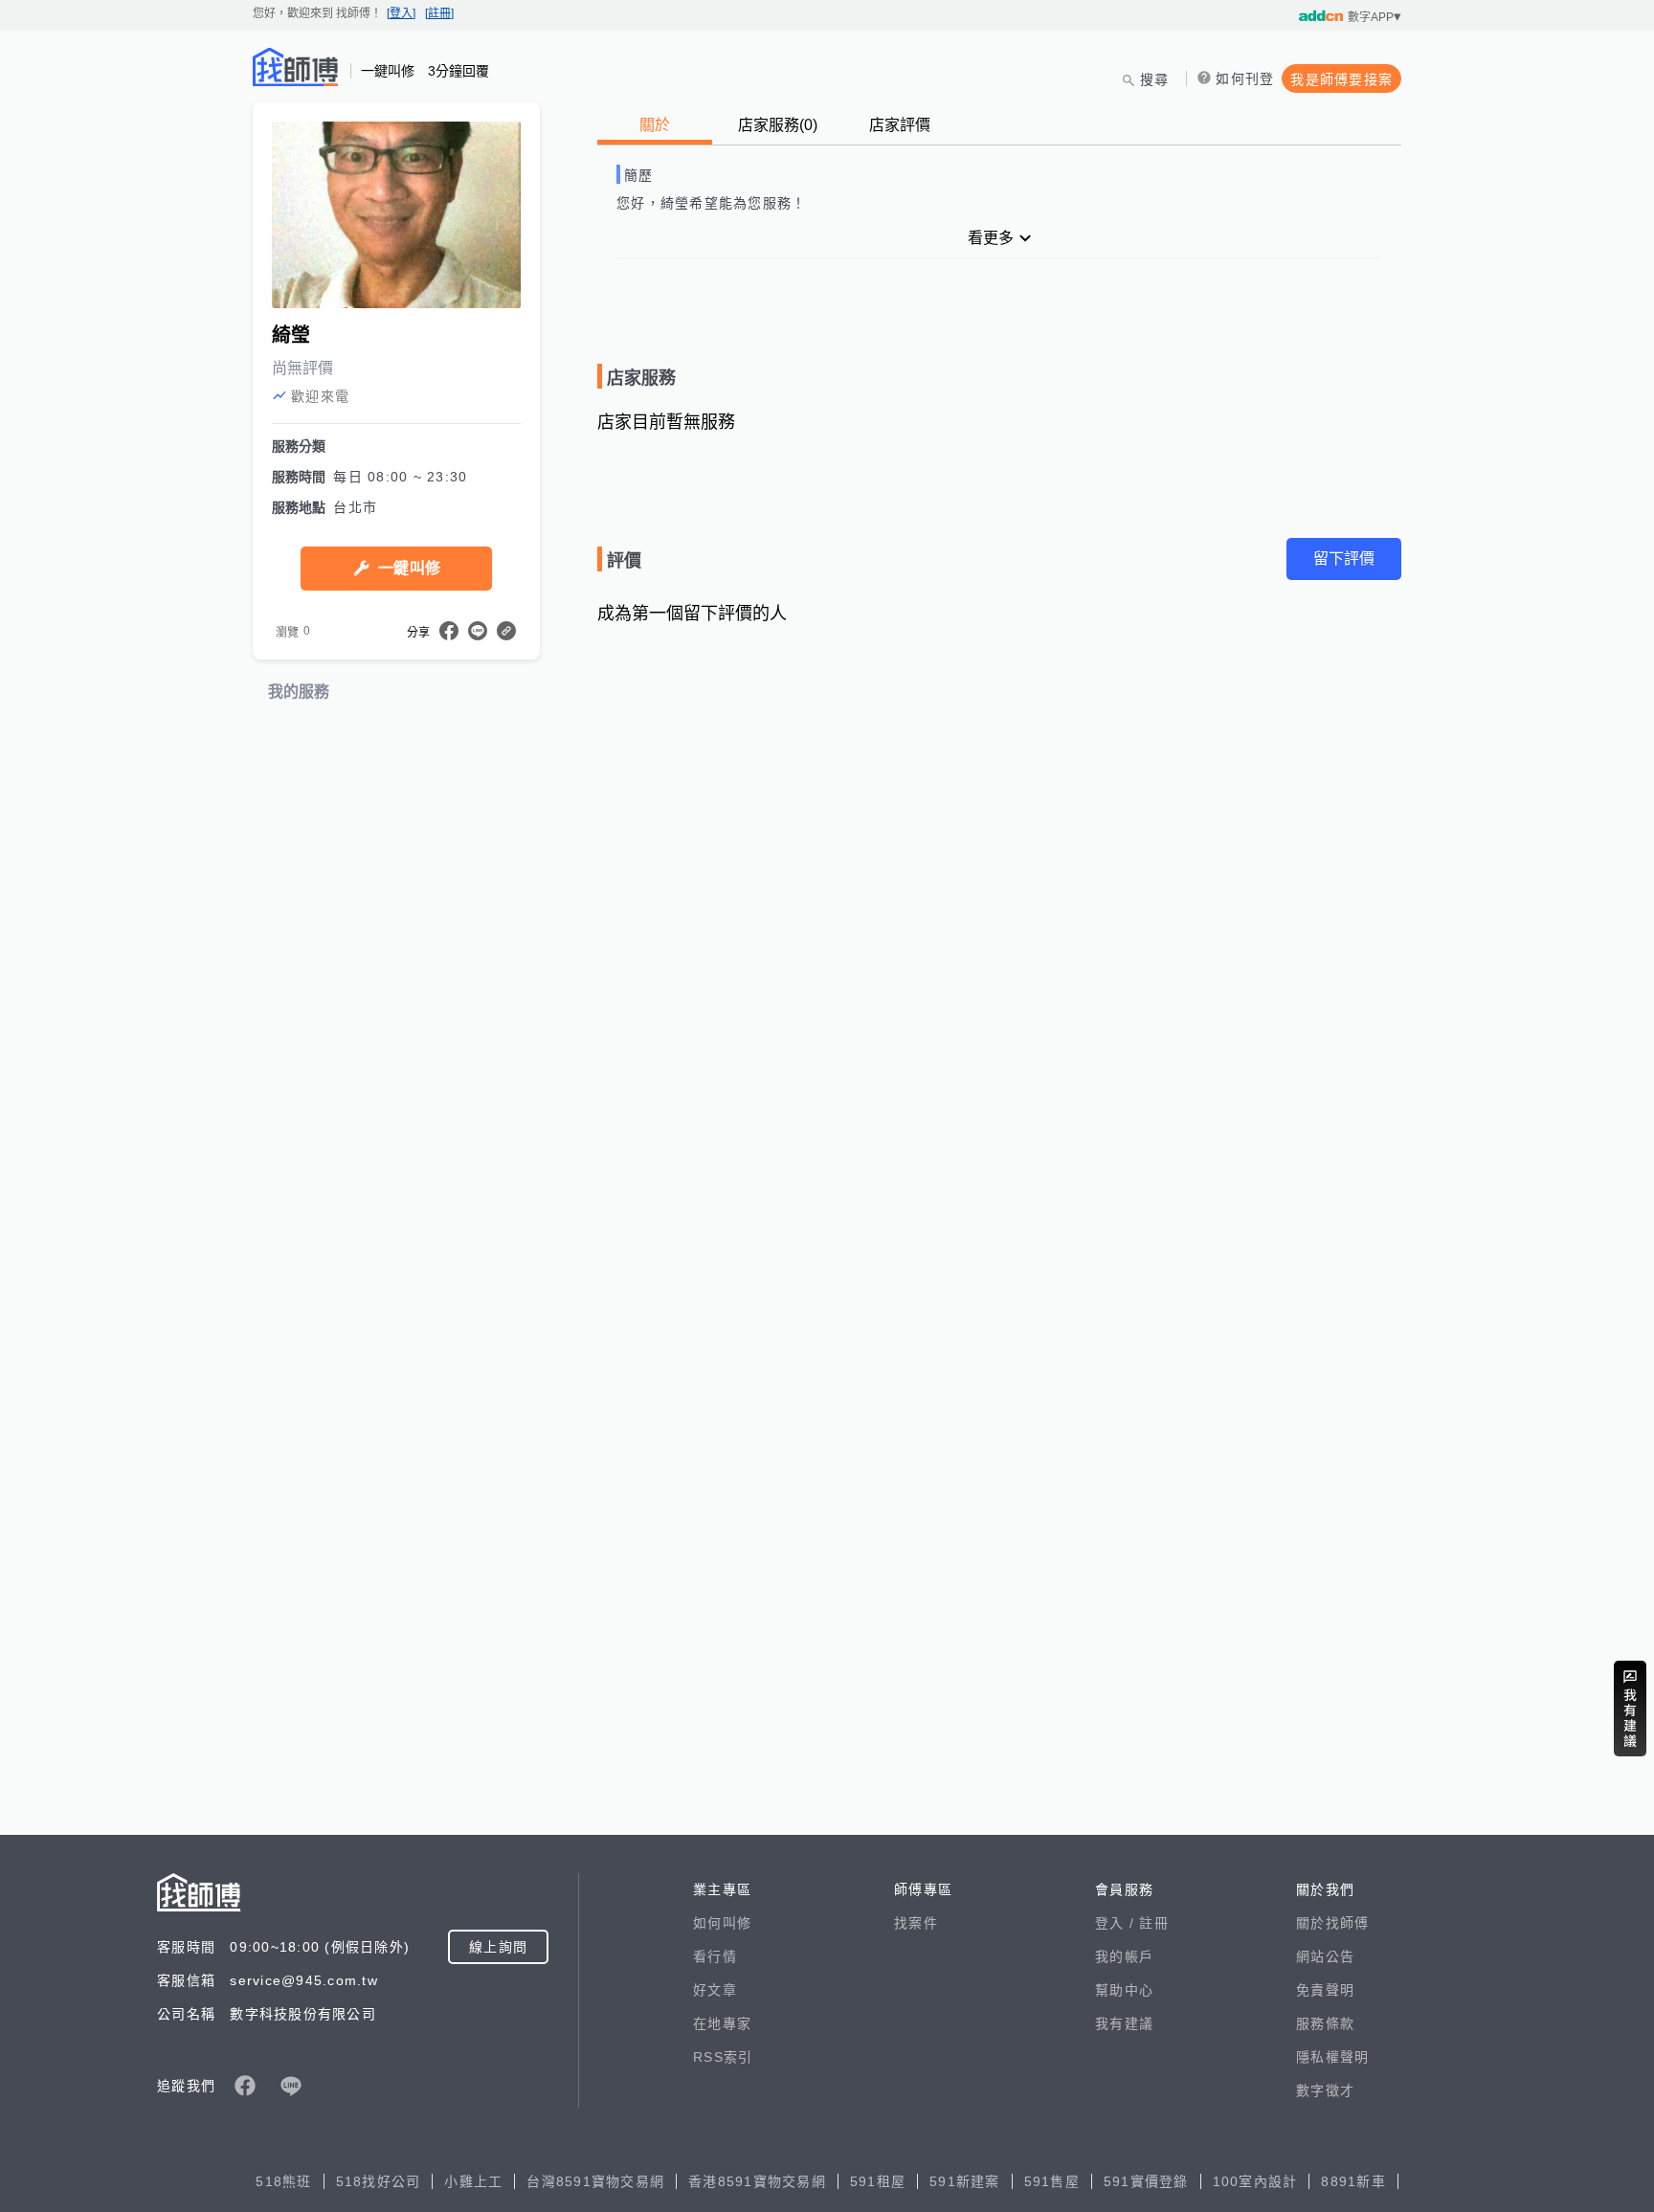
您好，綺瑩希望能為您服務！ (711, 203)
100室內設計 (1255, 2181)
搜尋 (1155, 79)
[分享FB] (449, 631)
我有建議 (1124, 2023)
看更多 (991, 238)
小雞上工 (473, 2181)
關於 (655, 125)
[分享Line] (478, 631)
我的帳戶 (1124, 1956)
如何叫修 (722, 1923)
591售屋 (1052, 2181)
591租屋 (878, 2181)
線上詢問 (498, 1947)
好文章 (715, 1990)
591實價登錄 (1146, 2181)
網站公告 (1325, 1956)
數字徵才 (1325, 2090)
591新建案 (965, 2181)
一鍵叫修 (409, 568)
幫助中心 (1124, 1990)
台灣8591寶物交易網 (595, 2181)
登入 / (1117, 1923)
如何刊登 (1245, 78)
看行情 (715, 1956)
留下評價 (1344, 559)
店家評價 (900, 125)
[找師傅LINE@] (291, 2086)
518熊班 (283, 2181)
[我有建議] (1630, 1709)
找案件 (916, 1923)
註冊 (1154, 1923)
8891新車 (1353, 2181)
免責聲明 (1325, 1990)
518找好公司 (379, 2181)
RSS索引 (723, 2057)
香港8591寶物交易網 (757, 2181)
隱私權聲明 (1332, 2057)
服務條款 (1325, 2023)
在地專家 (722, 2023)
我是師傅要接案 (1341, 79)
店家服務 (778, 125)
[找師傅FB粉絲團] (245, 2086)
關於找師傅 (1332, 1923)
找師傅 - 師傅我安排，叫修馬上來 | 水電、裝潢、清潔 (296, 67)
